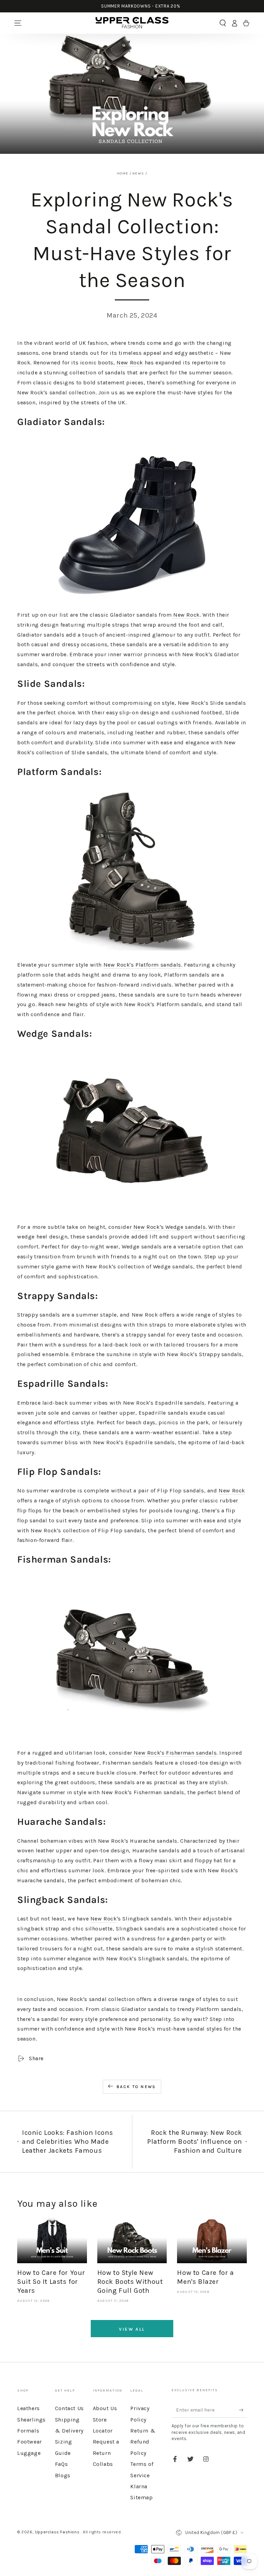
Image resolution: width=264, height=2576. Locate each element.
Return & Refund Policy (143, 2442)
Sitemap (141, 2497)
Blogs (63, 2475)
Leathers (29, 2408)
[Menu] (18, 23)
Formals (28, 2431)
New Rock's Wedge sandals (169, 1227)
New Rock (130, 363)
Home (123, 173)
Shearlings (31, 2420)
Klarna (139, 2486)
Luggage (29, 2453)
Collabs (103, 2464)
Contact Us (69, 2408)
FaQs (61, 2464)
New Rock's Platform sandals (142, 965)
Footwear (30, 2442)
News (138, 173)
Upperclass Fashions (58, 2532)
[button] (223, 23)
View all (132, 2329)
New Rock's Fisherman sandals (174, 1753)
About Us (105, 2408)
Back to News (136, 2087)
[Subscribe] (243, 2410)
